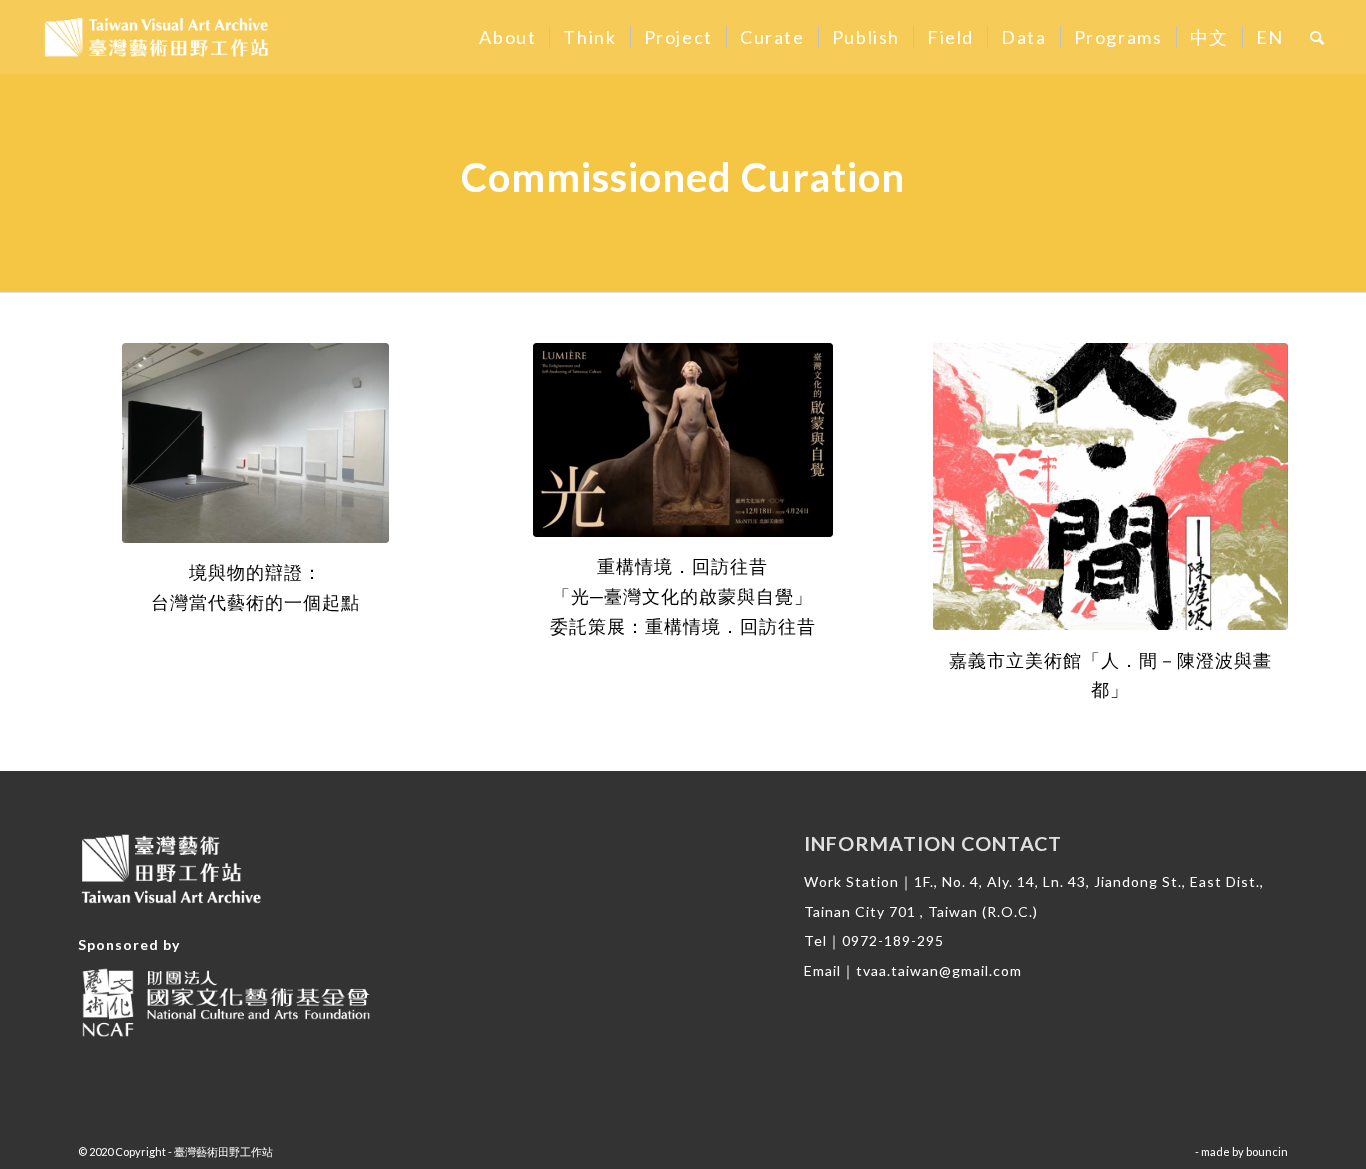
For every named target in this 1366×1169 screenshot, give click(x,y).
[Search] (1318, 37)
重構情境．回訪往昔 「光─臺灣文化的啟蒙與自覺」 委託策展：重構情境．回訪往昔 (683, 595)
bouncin (1267, 1151)
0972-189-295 (893, 940)
